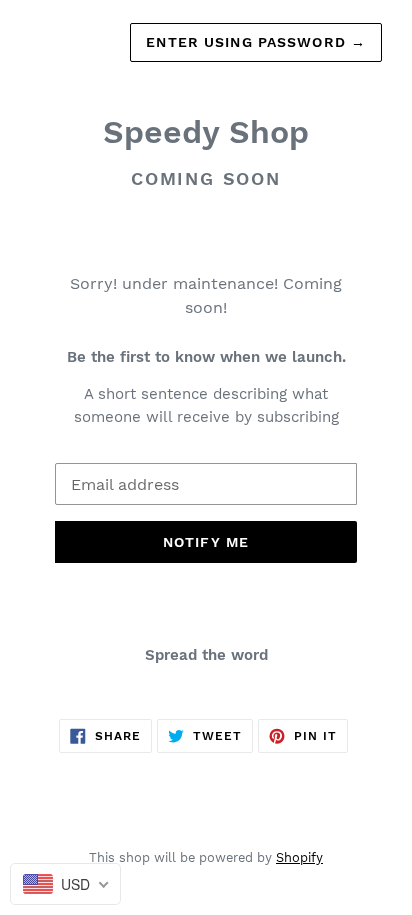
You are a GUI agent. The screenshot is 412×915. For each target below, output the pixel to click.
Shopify (299, 857)
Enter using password (256, 42)
